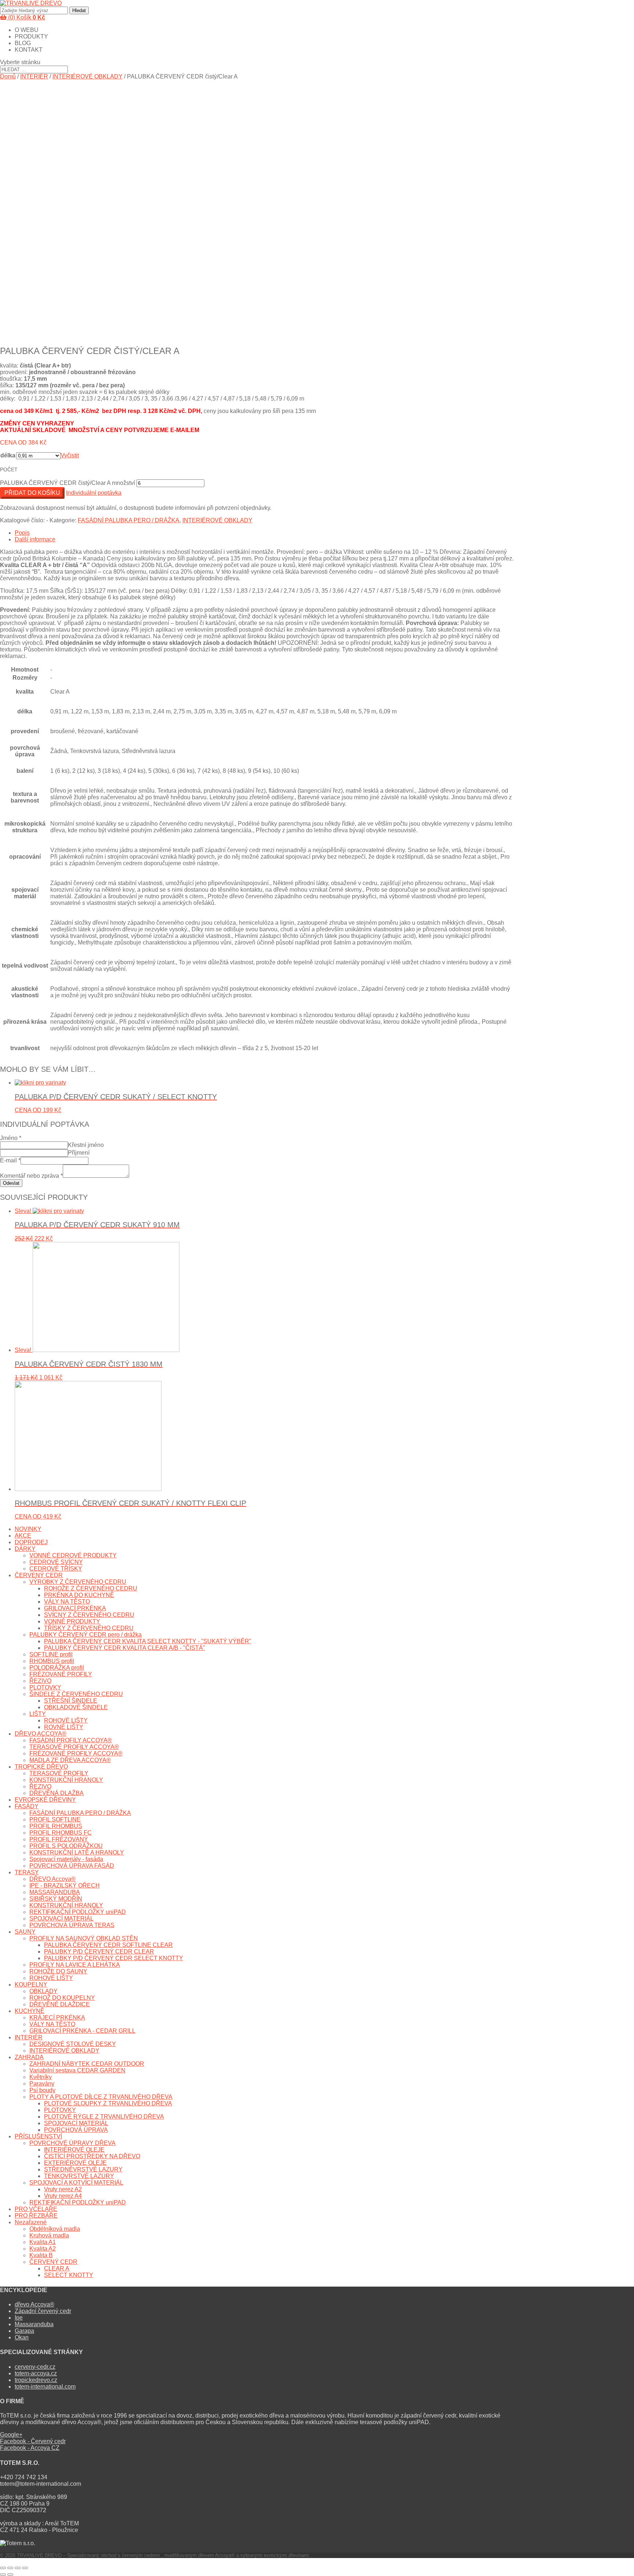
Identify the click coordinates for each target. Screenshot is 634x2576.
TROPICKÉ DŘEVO (41, 1767)
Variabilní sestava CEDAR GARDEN (77, 2070)
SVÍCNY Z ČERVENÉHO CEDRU (89, 1615)
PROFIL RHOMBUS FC (61, 1833)
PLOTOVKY (45, 1687)
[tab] (264, 533)
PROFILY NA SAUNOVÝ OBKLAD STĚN (84, 1938)
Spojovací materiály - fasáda (66, 1859)
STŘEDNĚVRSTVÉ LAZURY (83, 2169)
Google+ (11, 2435)
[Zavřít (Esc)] (3, 2568)
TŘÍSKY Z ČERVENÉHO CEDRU (89, 1628)
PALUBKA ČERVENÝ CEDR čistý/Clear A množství (68, 483)
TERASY (27, 1872)
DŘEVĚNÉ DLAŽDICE (60, 2004)
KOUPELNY (31, 1985)
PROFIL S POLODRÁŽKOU (66, 1846)
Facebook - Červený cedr (33, 2441)
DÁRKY (25, 1549)
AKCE (23, 1536)
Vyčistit (70, 455)
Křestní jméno (86, 1145)
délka (8, 455)
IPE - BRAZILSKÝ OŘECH (65, 1886)
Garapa (24, 2331)
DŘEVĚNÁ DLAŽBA (57, 1793)
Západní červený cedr (43, 2311)
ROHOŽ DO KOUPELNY (62, 1998)
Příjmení (79, 1153)
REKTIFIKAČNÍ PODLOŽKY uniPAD (78, 1912)
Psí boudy (42, 2090)
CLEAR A (57, 2268)
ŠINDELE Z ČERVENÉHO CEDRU (76, 1694)
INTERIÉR (34, 76)
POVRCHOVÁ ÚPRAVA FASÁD (72, 1866)
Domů (8, 76)
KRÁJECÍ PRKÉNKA (57, 2018)
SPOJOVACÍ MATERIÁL (61, 1919)
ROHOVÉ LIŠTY (66, 1720)
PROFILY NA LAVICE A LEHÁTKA (75, 1965)
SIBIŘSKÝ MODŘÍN (56, 1899)
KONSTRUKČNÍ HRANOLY (66, 1780)
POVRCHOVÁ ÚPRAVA (76, 2130)
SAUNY (25, 1932)
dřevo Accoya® (34, 2304)
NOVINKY (28, 1529)
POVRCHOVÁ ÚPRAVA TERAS (72, 1925)
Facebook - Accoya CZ (30, 2448)
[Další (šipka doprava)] (10, 2575)
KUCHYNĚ (30, 2011)
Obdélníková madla (55, 2229)
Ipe (19, 2318)
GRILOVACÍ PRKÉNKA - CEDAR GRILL (82, 2031)
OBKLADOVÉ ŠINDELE (76, 1707)
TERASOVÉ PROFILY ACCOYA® (74, 1747)
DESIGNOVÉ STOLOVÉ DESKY (73, 2044)
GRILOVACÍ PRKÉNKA (75, 1608)
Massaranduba (34, 2324)
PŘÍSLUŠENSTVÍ (38, 2136)
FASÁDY (27, 1806)
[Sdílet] (10, 2568)
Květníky (41, 2077)
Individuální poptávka (94, 493)
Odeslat (11, 1183)
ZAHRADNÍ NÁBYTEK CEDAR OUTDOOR (87, 2064)
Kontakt (29, 50)
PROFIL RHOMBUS (56, 1826)
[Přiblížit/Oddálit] (25, 2568)
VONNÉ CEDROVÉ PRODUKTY (73, 1555)
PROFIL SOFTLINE (55, 1819)
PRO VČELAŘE (36, 2209)
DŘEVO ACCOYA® (41, 1734)
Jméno (11, 1138)
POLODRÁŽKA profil (57, 1668)
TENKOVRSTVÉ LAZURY (79, 2176)
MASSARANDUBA (55, 1892)
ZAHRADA (29, 2057)
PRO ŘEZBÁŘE (36, 2216)
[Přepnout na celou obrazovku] (18, 2568)
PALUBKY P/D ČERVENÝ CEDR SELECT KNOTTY (114, 1958)
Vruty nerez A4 (63, 2196)
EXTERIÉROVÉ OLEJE (75, 2163)
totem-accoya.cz (36, 2373)
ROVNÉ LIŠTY (64, 1727)
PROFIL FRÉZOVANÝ (59, 1839)
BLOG (23, 43)
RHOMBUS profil (52, 1661)
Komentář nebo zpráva (31, 1176)
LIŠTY (38, 1714)
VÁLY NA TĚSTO (67, 1602)
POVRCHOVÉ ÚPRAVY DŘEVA (72, 2143)
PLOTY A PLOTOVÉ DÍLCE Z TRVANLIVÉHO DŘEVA (101, 2097)
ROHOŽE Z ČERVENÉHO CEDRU (91, 1588)
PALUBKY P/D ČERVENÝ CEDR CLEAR (99, 1952)
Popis (22, 533)
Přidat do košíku (32, 493)
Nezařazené (31, 2222)
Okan (22, 2337)
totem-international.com (45, 2387)
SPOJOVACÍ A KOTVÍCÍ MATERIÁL (76, 2183)
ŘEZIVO (40, 1681)
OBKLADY (43, 1991)
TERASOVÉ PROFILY (59, 1773)
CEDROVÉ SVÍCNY (56, 1562)
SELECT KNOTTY (69, 2275)
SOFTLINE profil (51, 1654)
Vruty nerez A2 (63, 2189)
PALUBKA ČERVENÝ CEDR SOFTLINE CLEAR (108, 1945)
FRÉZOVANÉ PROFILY (61, 1674)
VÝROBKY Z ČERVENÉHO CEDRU (78, 1582)
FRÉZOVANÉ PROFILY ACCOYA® (76, 1753)
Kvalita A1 (43, 2242)
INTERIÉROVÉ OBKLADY (88, 76)
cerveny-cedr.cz (35, 2367)
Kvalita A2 (43, 2249)
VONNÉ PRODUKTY (72, 1621)
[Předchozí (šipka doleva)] (3, 2575)
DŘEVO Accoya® (52, 1879)
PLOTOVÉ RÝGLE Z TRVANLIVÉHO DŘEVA (104, 2117)
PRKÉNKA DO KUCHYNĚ (79, 1595)
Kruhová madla (49, 2235)
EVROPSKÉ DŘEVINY (45, 1800)
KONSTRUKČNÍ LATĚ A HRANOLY (77, 1852)
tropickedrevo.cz (36, 2380)
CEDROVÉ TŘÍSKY (56, 1569)
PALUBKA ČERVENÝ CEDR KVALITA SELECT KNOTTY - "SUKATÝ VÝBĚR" (148, 1641)
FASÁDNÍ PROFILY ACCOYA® (71, 1740)
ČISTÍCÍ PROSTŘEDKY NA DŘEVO (92, 2156)
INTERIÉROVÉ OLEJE (74, 2150)
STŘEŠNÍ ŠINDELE (71, 1701)
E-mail (10, 1160)
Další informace (35, 539)
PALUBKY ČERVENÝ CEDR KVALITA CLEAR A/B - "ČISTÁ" (125, 1648)
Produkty (31, 36)
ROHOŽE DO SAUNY (58, 1971)
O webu (27, 30)
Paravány (42, 2084)
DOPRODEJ (31, 1542)
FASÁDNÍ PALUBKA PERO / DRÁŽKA (129, 520)
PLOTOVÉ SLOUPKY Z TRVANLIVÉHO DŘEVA (108, 2103)
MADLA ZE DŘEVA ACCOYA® (70, 1760)
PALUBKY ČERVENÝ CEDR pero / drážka (85, 1635)
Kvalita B (41, 2255)
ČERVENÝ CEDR (39, 1575)
